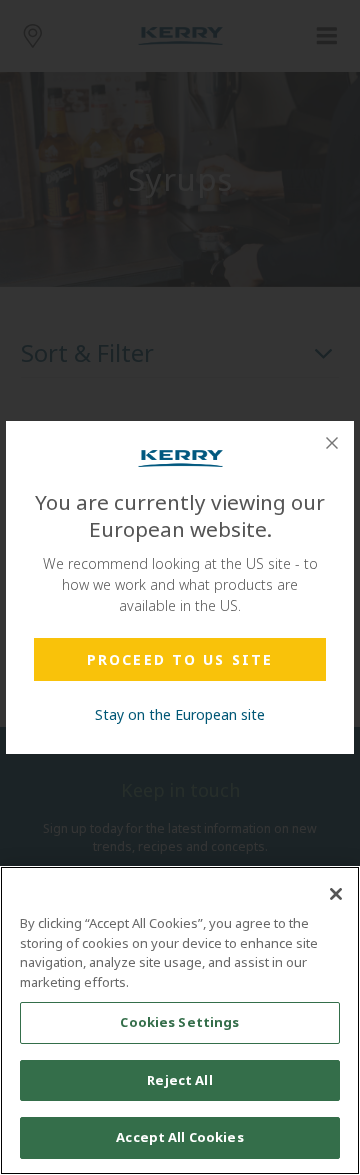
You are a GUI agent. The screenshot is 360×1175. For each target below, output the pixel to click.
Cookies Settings (179, 1022)
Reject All (179, 1080)
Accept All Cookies (179, 1137)
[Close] (332, 443)
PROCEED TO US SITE (180, 659)
